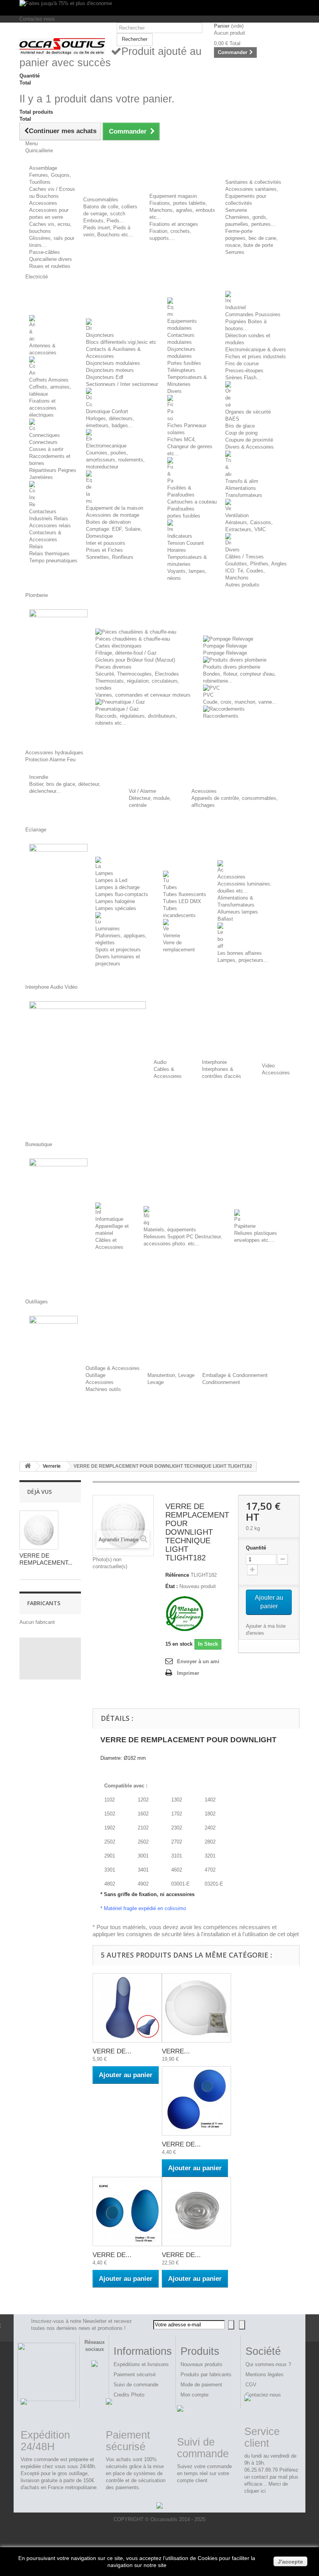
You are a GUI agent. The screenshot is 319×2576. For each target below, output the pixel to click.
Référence (177, 1575)
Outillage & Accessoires (113, 1368)
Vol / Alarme (142, 791)
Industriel (236, 307)
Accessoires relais (50, 526)
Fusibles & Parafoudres (181, 491)
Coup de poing (241, 433)
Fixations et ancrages (174, 224)
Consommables (101, 200)
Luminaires (108, 929)
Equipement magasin (173, 196)
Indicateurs (180, 536)
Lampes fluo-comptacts (122, 894)
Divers (174, 391)
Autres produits (242, 585)
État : (172, 1586)
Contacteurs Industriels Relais (49, 515)
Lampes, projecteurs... (243, 960)
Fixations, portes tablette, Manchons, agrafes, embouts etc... (182, 210)
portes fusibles (184, 516)
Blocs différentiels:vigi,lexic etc (121, 342)
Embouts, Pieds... (104, 221)
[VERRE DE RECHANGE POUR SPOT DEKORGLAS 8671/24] (196, 2212)
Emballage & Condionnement (235, 1375)
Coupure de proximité (249, 440)
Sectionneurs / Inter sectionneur (122, 384)
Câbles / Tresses (245, 557)
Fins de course (242, 364)
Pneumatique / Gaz (117, 709)
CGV (251, 2385)
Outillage (96, 1375)
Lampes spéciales (116, 908)
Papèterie (245, 1226)
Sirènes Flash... (243, 378)
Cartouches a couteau (192, 502)
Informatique (109, 1219)
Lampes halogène (115, 901)
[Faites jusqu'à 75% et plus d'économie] (159, 8)
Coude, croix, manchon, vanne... (240, 702)
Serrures (235, 252)
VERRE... (176, 2051)
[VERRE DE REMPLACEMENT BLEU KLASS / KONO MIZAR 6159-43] (127, 2008)
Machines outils (103, 1389)
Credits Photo (129, 2395)
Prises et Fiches (104, 550)
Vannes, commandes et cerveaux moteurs (143, 695)
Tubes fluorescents (185, 894)
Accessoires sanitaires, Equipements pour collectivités (252, 196)
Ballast (225, 919)
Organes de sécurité (248, 412)
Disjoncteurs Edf (105, 377)
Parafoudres (181, 509)
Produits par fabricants (206, 2374)
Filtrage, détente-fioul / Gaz (126, 653)
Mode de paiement (201, 2385)
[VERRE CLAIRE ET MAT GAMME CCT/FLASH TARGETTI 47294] (196, 2008)
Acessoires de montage (113, 515)
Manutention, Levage (171, 1375)
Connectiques (45, 435)
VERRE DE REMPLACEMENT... (46, 1559)
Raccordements (221, 716)
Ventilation (237, 515)
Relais (36, 547)
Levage (156, 1382)
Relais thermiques (49, 554)
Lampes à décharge (117, 887)
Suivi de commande (136, 2385)
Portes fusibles (184, 363)
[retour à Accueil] (28, 1466)
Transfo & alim (242, 481)
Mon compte (195, 2395)
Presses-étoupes (244, 371)
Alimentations (241, 488)
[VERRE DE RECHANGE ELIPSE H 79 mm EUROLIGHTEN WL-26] (127, 2212)
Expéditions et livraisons (141, 2364)
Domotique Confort (107, 411)
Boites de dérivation (108, 522)
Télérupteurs (181, 370)
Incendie (39, 777)
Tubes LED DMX (182, 901)
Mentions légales (265, 2374)
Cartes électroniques (118, 646)
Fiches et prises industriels (256, 357)
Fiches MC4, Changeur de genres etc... (190, 446)
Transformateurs (244, 495)
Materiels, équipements (170, 1230)
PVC (208, 695)
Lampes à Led (111, 880)
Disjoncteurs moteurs (110, 370)
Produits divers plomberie (232, 667)
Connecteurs (43, 442)
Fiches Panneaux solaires (187, 429)
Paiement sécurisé (135, 2374)
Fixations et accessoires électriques (43, 408)
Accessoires (43, 203)
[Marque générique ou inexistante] (185, 1614)
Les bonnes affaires (240, 953)
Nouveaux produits (202, 2364)
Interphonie (214, 1062)
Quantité (256, 1548)
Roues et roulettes (50, 266)
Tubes (170, 887)
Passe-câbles (45, 252)
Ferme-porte (239, 231)
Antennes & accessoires (43, 349)
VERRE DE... (112, 2051)
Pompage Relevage (225, 646)
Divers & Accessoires (250, 447)
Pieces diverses (113, 667)
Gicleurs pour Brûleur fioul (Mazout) (135, 660)
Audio (160, 1062)
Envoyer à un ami (198, 1661)
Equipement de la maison (115, 508)
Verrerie (172, 936)
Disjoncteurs (100, 335)
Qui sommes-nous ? (268, 2364)
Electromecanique (106, 446)
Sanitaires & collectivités (253, 182)
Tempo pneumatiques (53, 561)
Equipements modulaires (182, 325)
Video (268, 1066)
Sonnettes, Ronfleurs (110, 557)
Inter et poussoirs (106, 543)
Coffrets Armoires (49, 380)
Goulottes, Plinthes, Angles (256, 564)
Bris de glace (240, 426)
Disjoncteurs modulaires (113, 363)
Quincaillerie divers (51, 259)
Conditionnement (221, 1382)
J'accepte (290, 2562)
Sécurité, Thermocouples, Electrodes (137, 674)
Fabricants (44, 1603)
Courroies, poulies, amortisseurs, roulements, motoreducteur (115, 460)
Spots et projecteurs (118, 950)
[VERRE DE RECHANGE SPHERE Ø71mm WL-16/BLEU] (196, 2101)
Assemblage (43, 168)
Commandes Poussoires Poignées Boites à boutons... (253, 321)
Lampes (104, 873)
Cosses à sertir (46, 449)
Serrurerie (236, 210)
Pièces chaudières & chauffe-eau (133, 639)
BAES (232, 419)
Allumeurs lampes (238, 912)
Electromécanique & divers (256, 350)
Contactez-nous (37, 19)
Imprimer (188, 1673)
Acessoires (204, 791)
